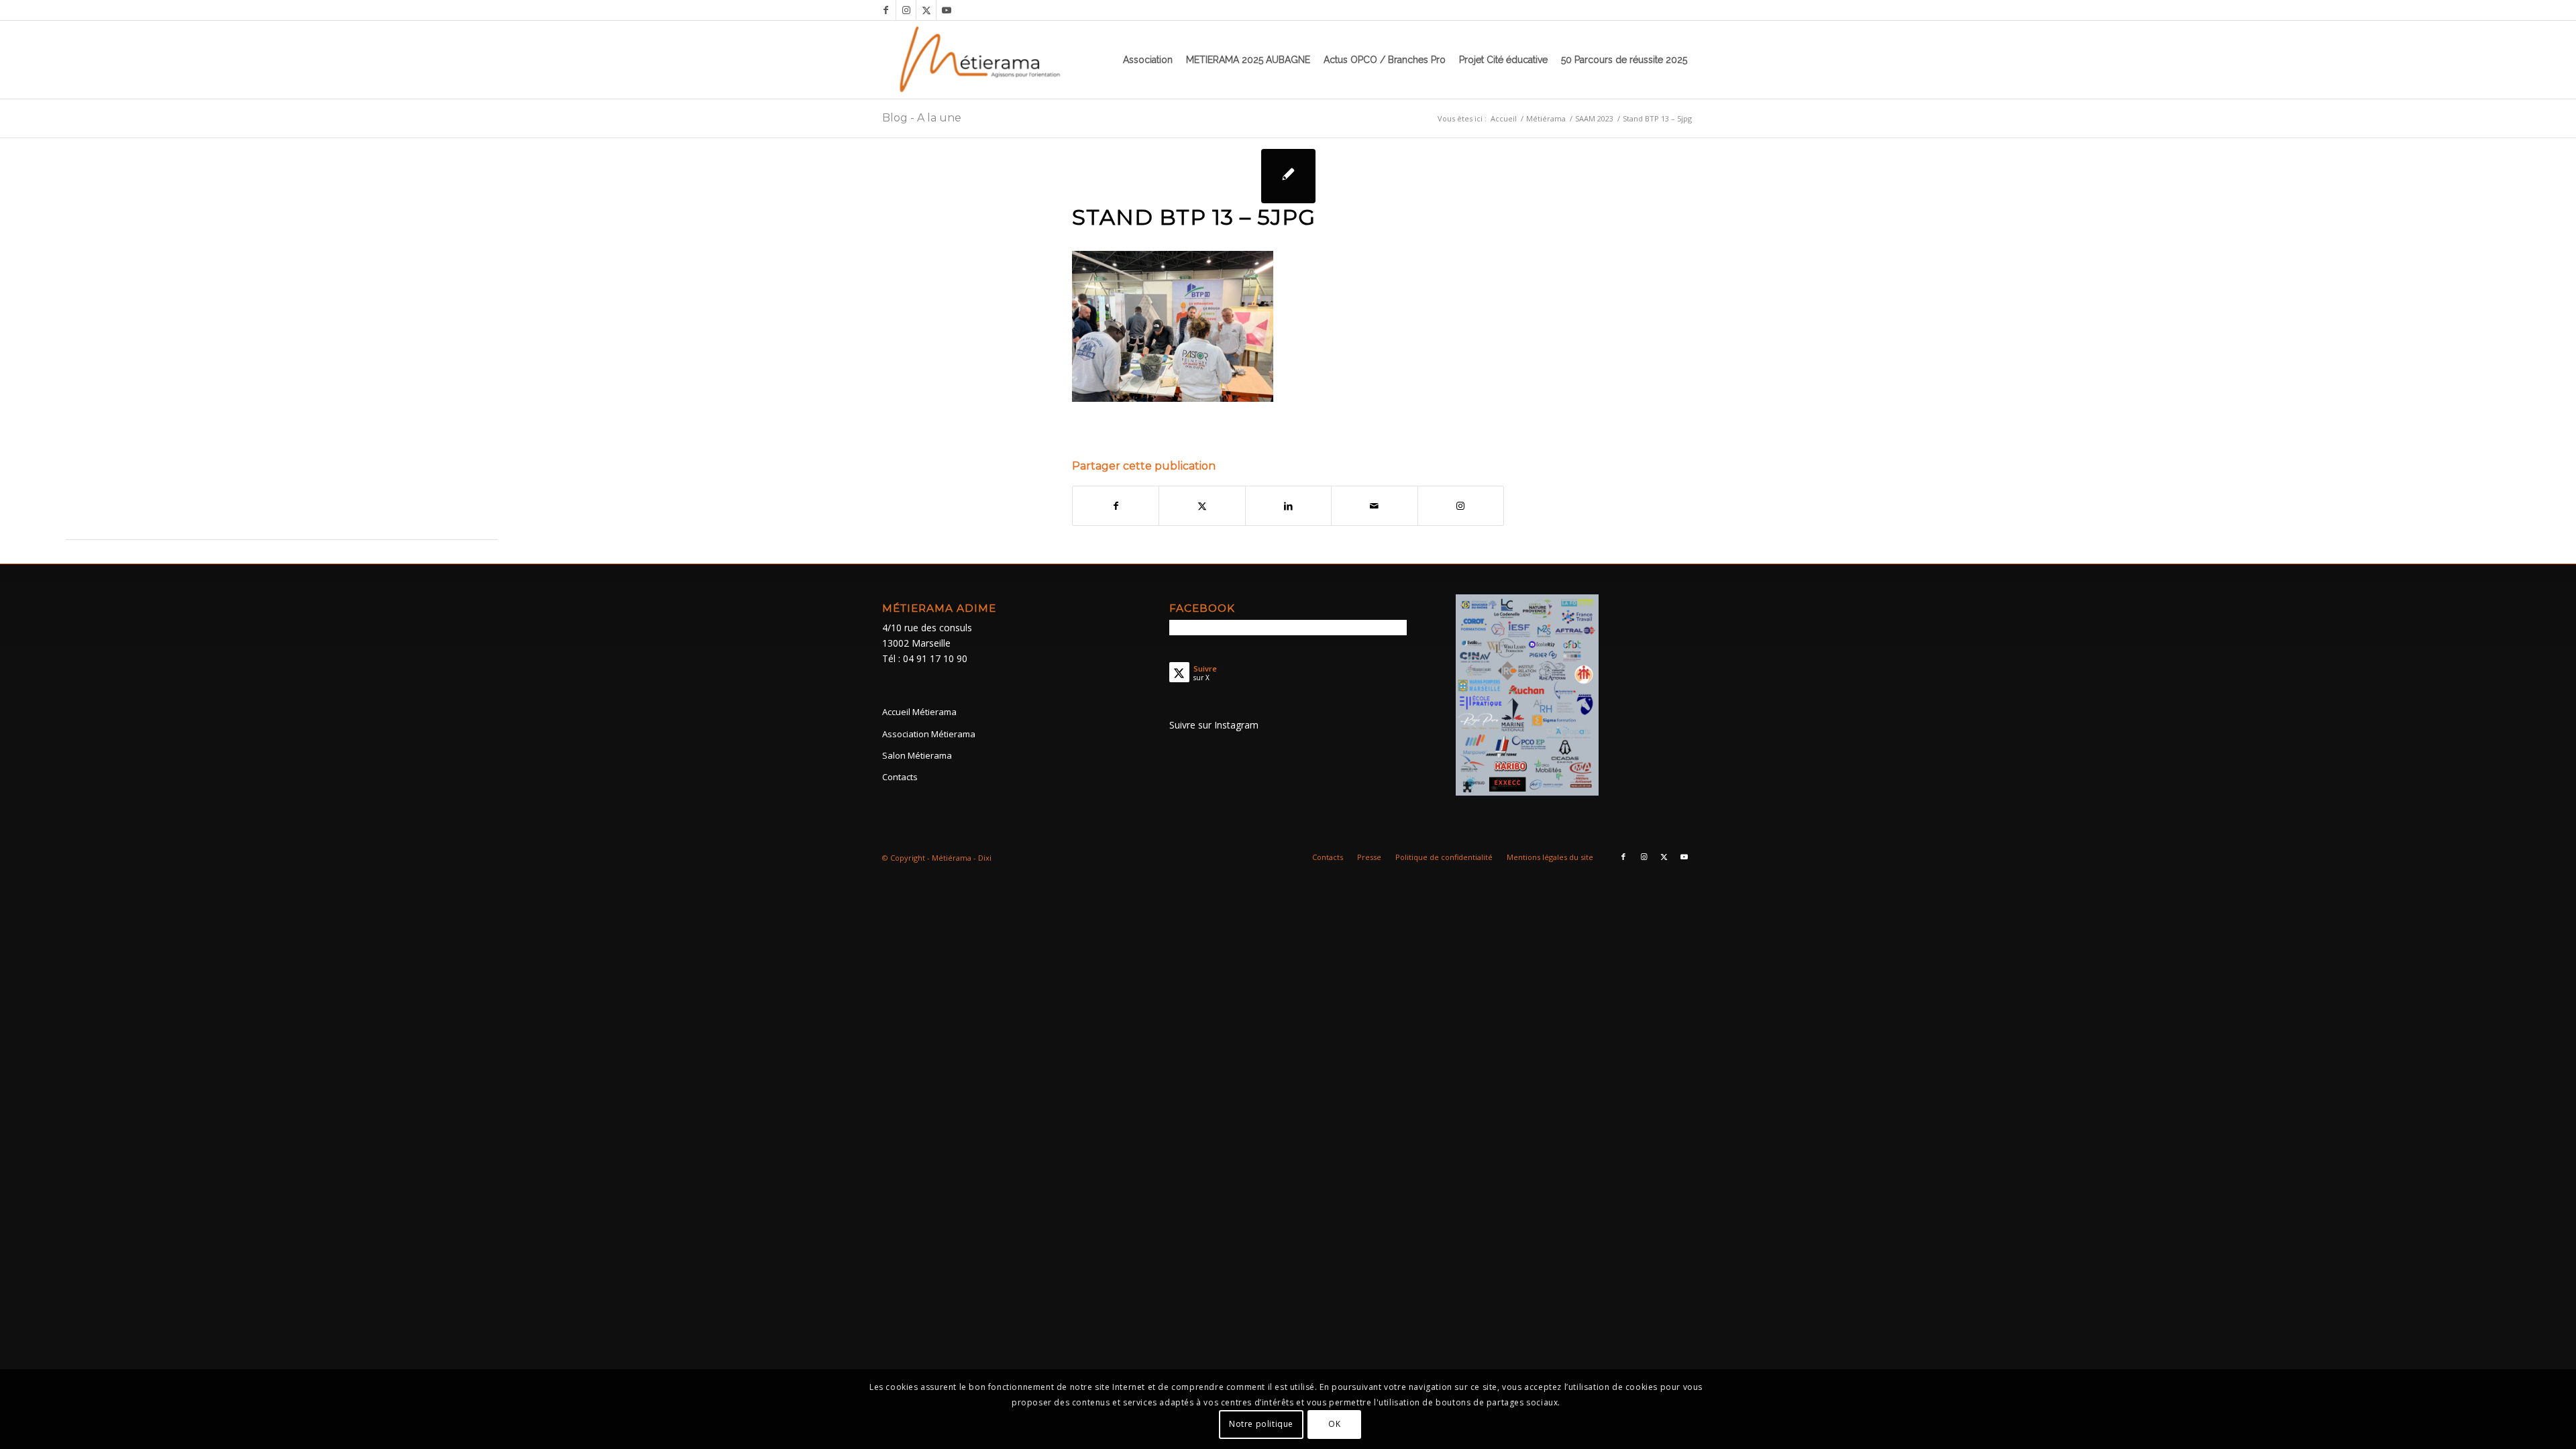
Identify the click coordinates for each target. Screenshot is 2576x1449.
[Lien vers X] (926, 10)
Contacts (900, 777)
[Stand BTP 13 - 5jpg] (1288, 176)
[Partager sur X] (1202, 506)
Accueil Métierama (919, 712)
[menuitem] (1148, 60)
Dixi (985, 858)
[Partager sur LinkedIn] (1288, 506)
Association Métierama (929, 734)
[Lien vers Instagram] (906, 10)
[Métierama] (981, 60)
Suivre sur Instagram (1214, 725)
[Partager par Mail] (1374, 506)
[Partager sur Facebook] (1116, 506)
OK (1334, 1424)
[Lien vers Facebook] (886, 10)
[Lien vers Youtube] (947, 10)
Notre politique (1261, 1424)
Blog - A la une (922, 118)
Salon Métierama (917, 755)
